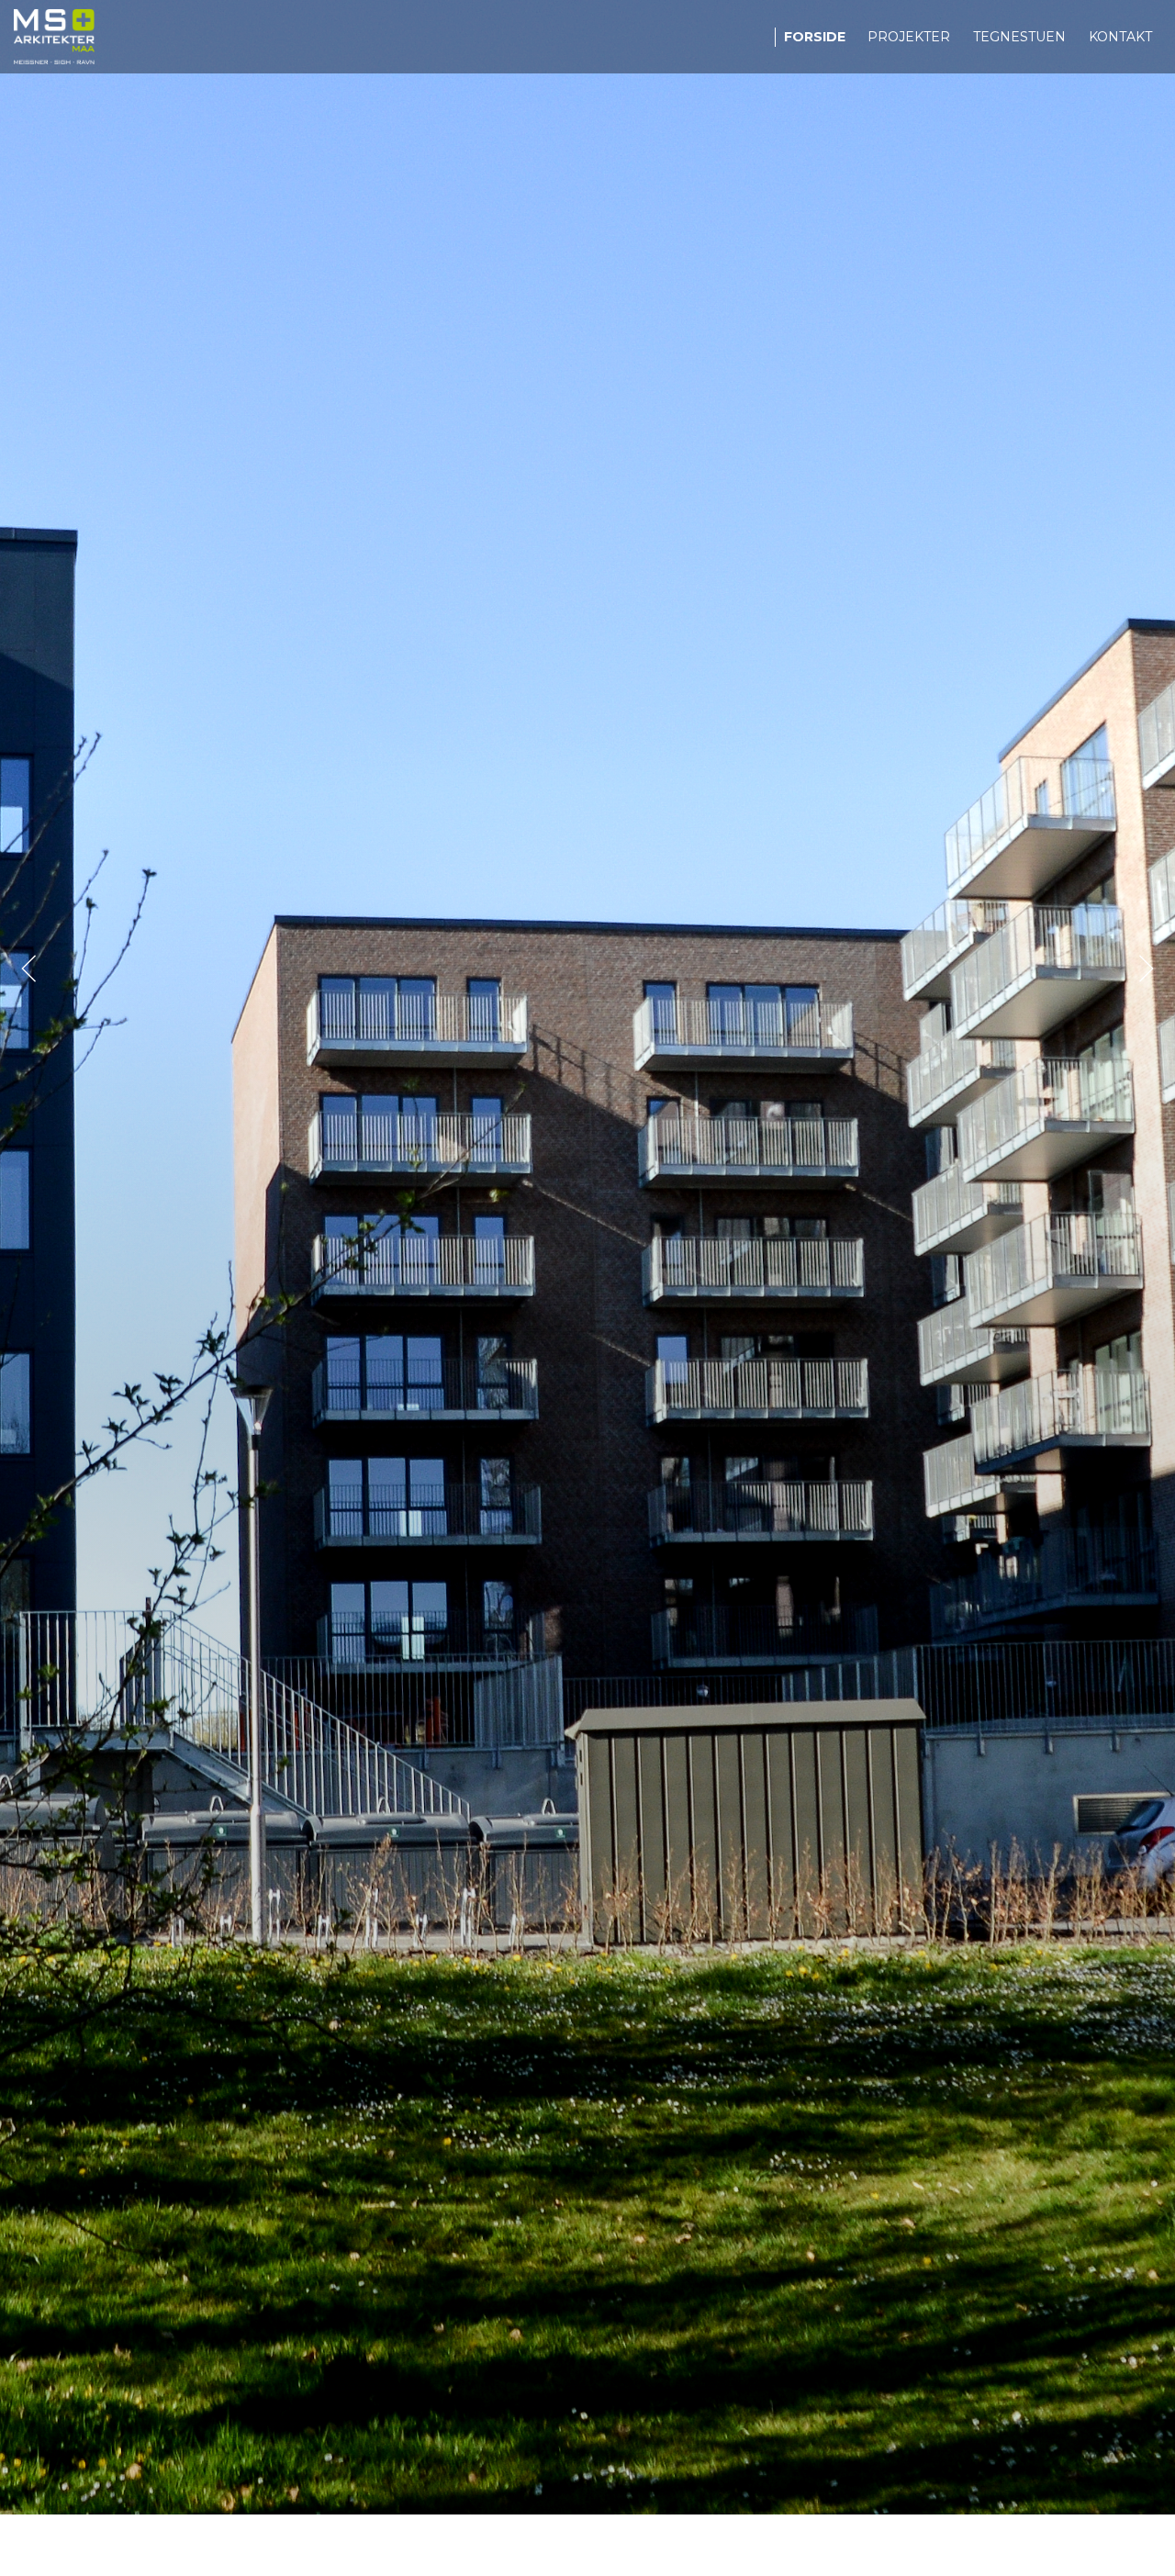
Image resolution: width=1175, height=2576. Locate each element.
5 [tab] (670, 2492)
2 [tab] (587, 2492)
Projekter (909, 37)
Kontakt (1120, 37)
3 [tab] (615, 2492)
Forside (815, 37)
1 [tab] (560, 2492)
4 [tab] (643, 2492)
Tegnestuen (1019, 37)
